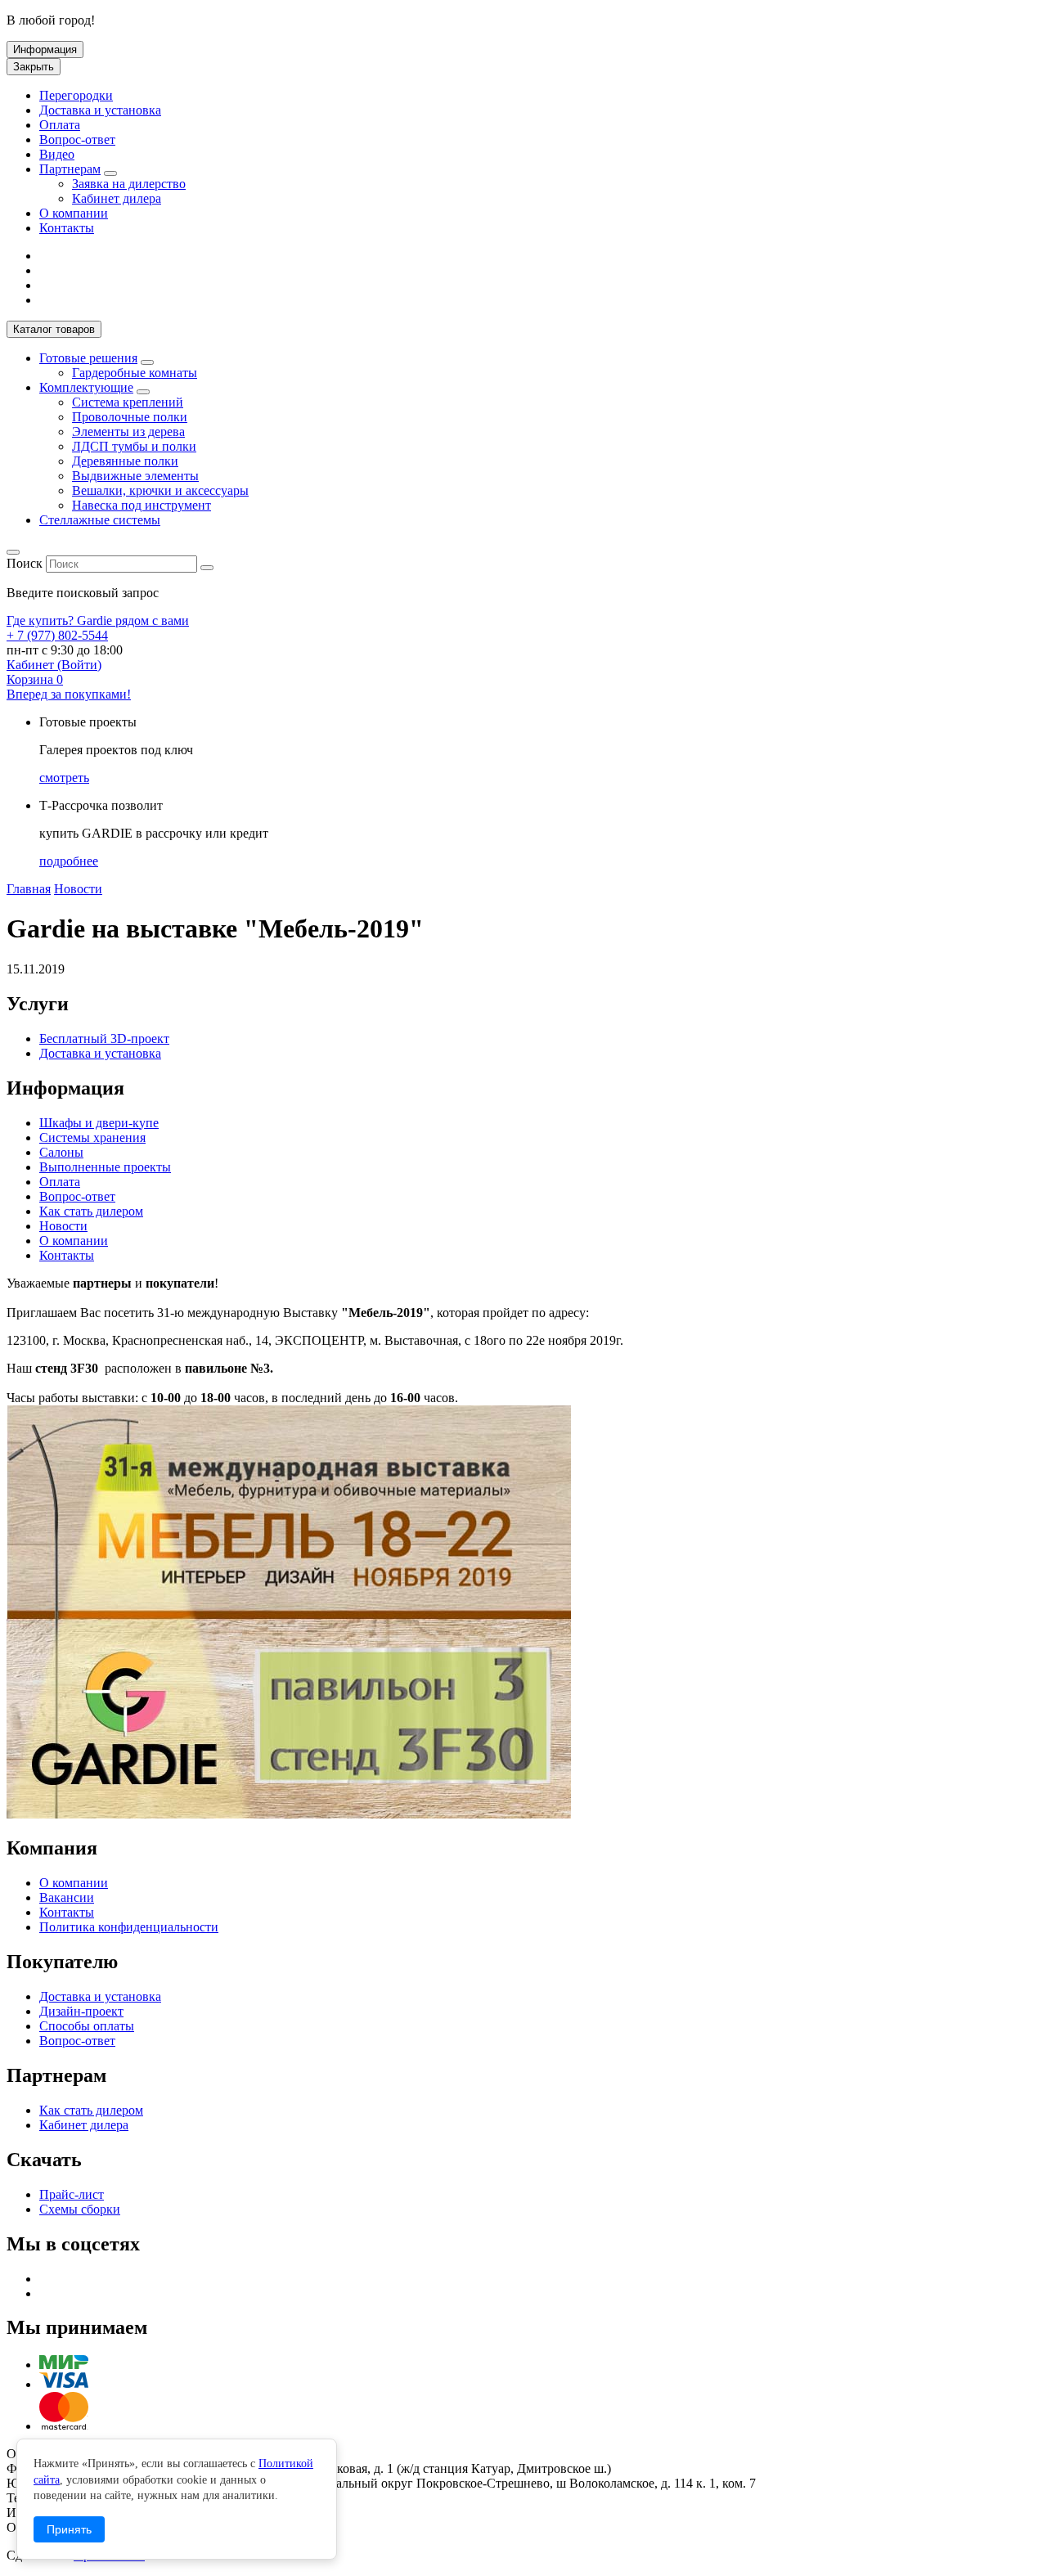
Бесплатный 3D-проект (104, 1038)
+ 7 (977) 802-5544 (57, 635)
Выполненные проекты (105, 1167)
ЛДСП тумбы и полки (134, 446)
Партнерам (70, 169)
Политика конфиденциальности (129, 1927)
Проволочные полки (130, 417)
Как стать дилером (91, 1211)
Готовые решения (88, 358)
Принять (69, 2529)
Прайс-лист (72, 2194)
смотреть (64, 778)
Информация (45, 49)
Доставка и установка (100, 110)
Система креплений (128, 402)
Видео (57, 154)
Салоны (61, 1152)
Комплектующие (86, 387)
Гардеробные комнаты (135, 373)
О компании (74, 213)
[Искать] (207, 568)
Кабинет (54, 665)
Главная (29, 889)
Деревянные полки (125, 461)
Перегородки (76, 95)
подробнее (69, 861)
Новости (78, 889)
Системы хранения (92, 1137)
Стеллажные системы (100, 520)
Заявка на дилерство (129, 184)
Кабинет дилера (117, 198)
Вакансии (67, 1897)
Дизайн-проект (81, 2011)
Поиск (25, 563)
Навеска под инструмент (142, 505)
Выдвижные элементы (135, 476)
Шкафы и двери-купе (99, 1123)
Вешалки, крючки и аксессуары (160, 490)
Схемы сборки (80, 2209)
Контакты (67, 228)
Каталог (54, 329)
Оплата (60, 125)
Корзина (35, 679)
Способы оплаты (87, 2026)
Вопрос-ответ (77, 139)
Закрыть (34, 67)
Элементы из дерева (128, 432)
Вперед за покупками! (69, 694)
